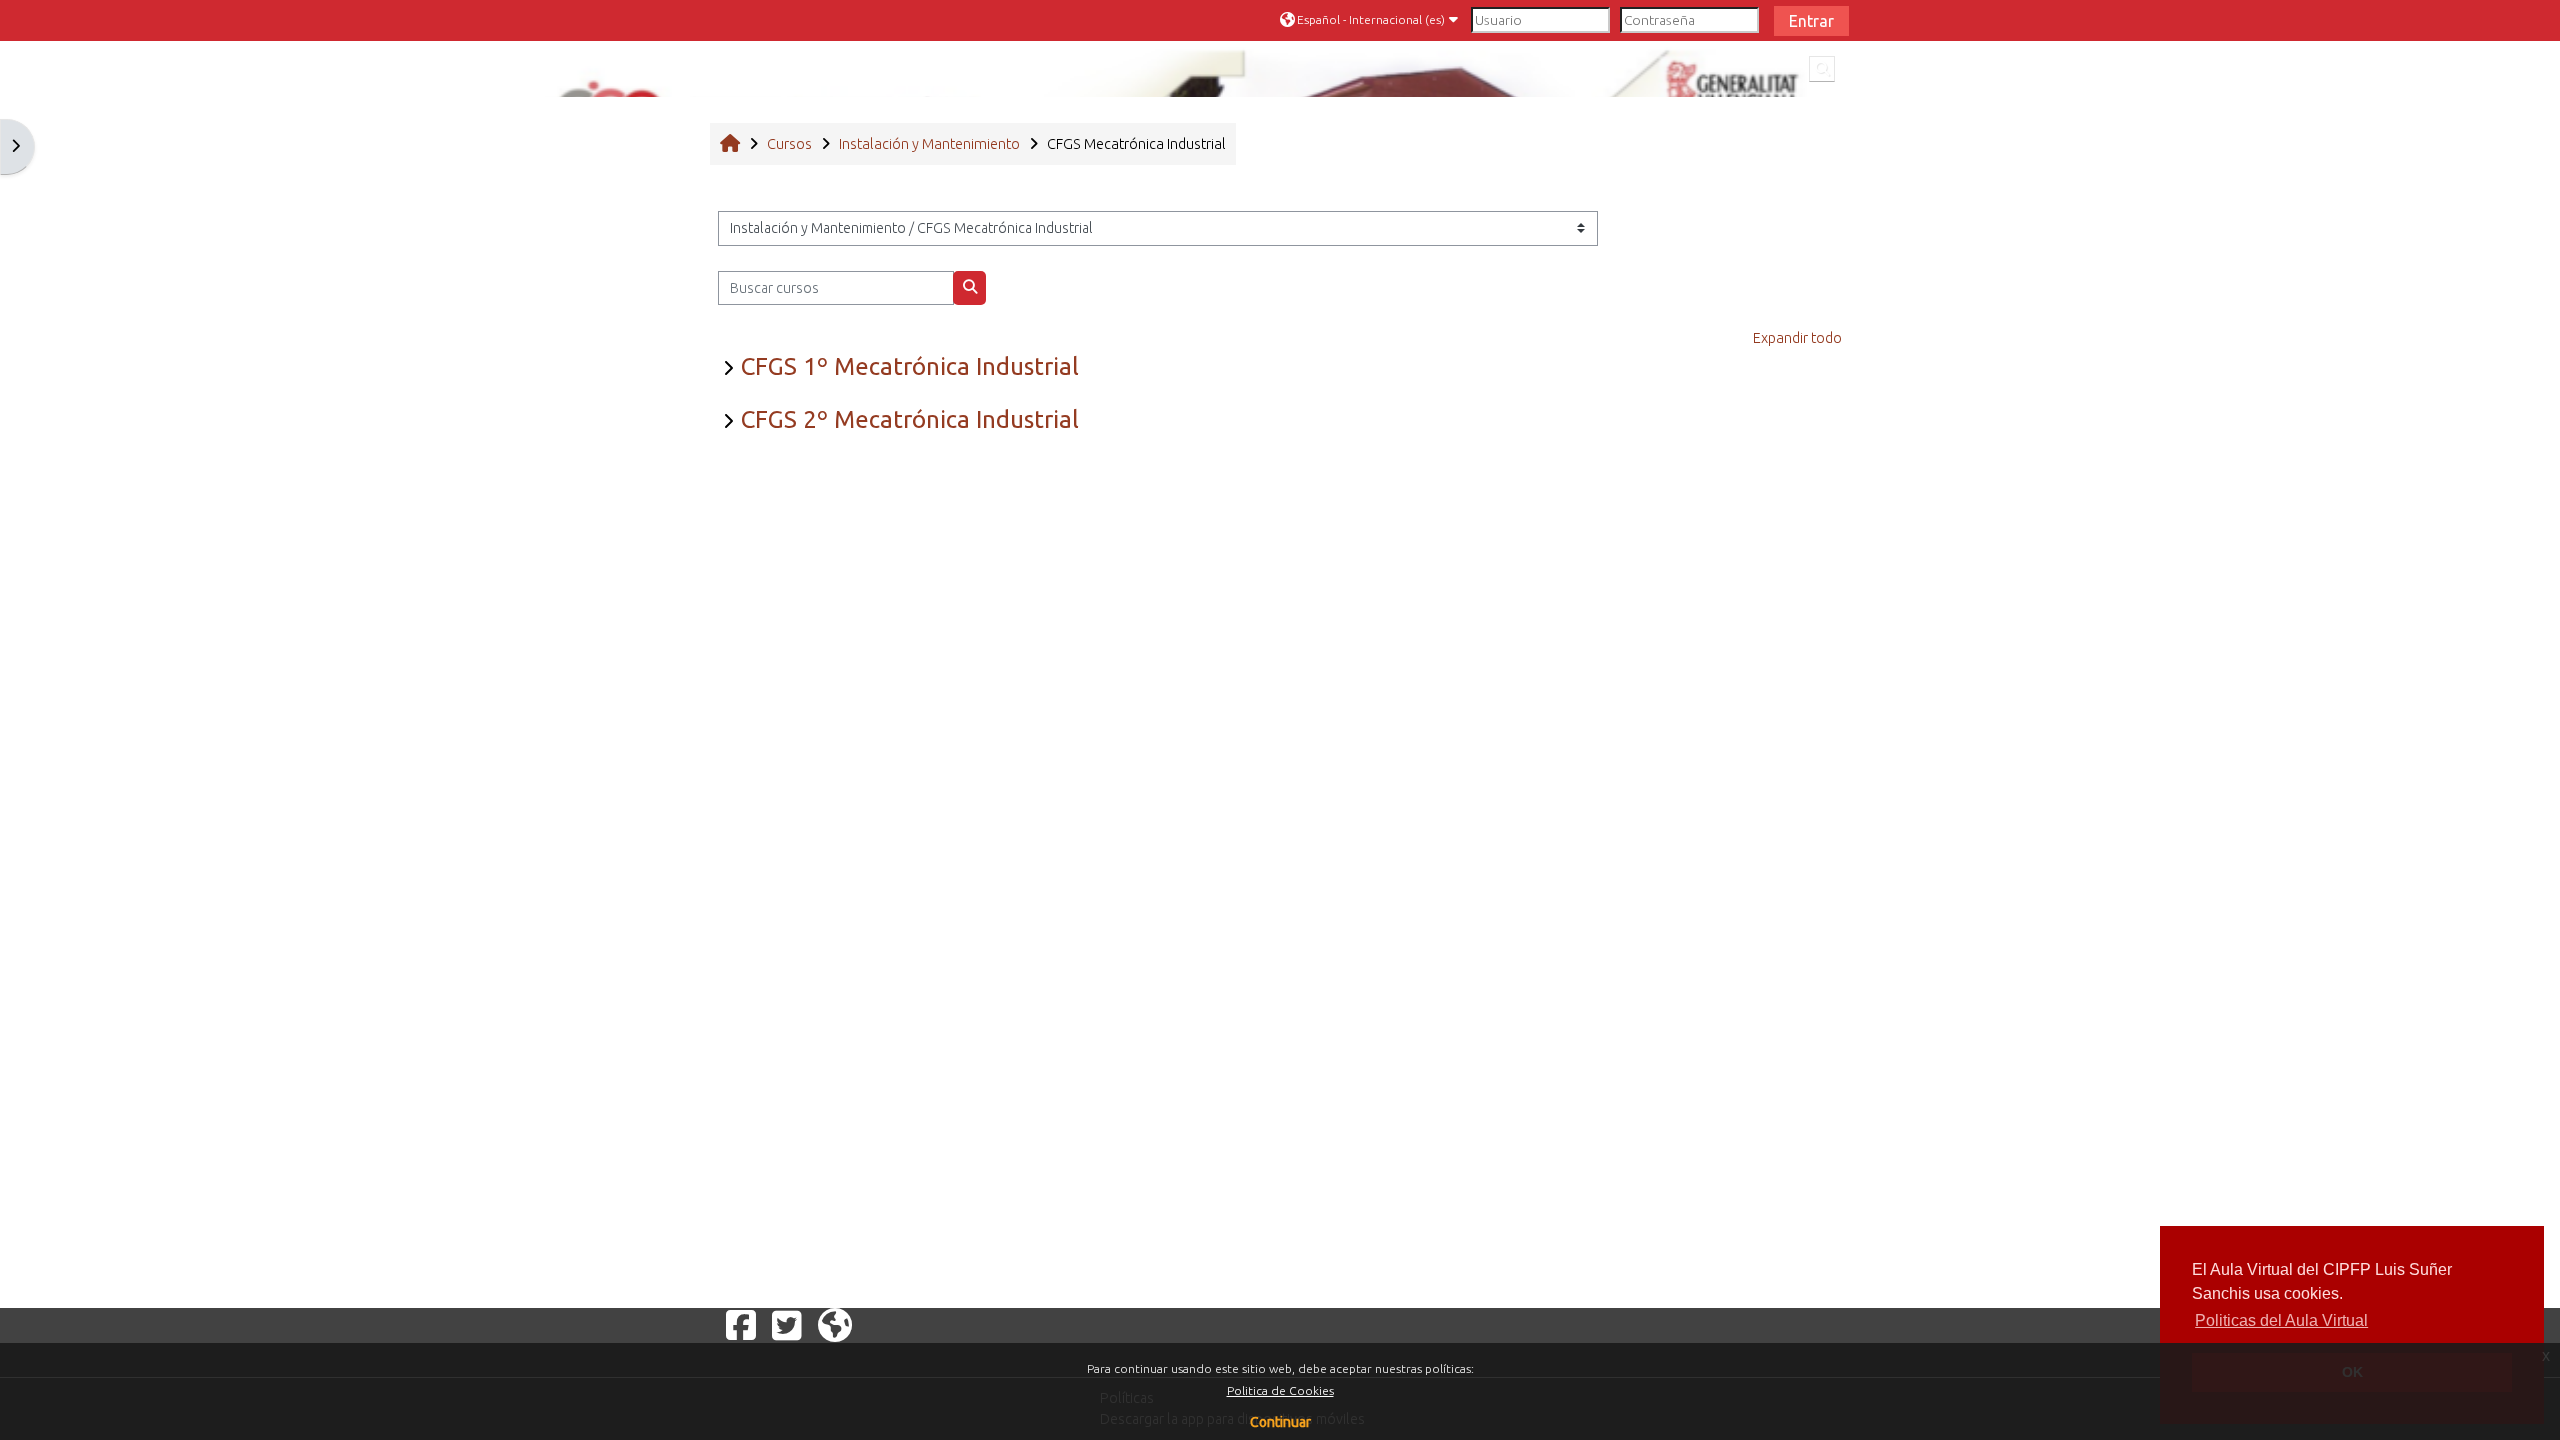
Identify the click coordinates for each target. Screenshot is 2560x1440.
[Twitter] (787, 1325)
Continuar (1280, 1422)
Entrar (1811, 21)
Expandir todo (1797, 338)
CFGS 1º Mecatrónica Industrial (910, 366)
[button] (1371, 19)
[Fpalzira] (835, 1325)
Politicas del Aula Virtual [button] (2281, 1320)
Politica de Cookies (1280, 1390)
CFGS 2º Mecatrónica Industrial (910, 419)
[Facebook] (741, 1325)
